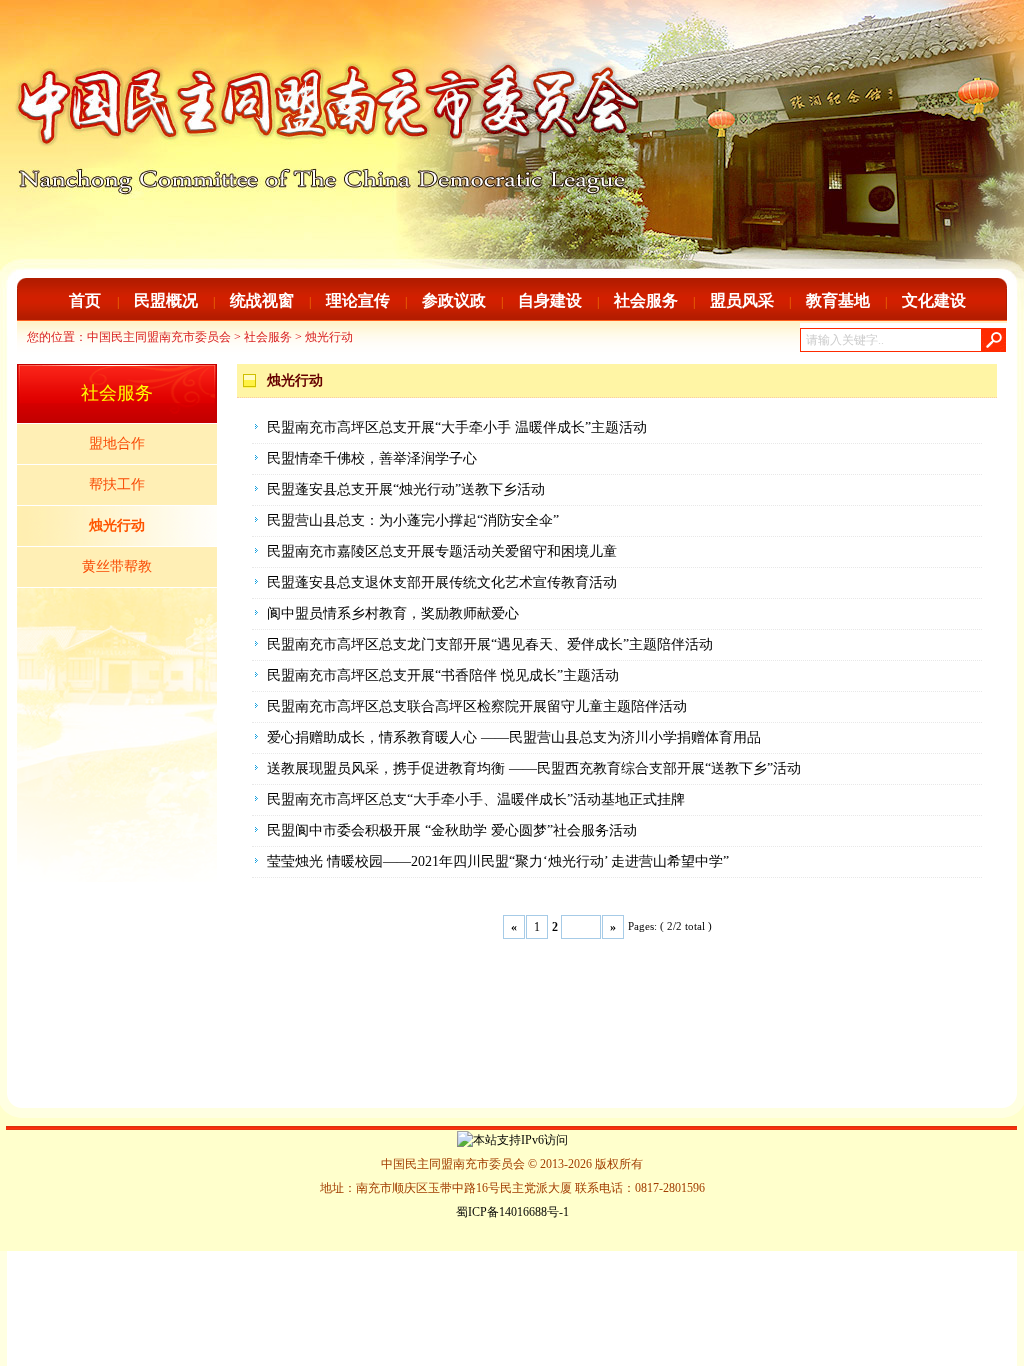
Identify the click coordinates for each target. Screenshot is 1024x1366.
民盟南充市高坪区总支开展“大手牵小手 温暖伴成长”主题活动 (457, 427)
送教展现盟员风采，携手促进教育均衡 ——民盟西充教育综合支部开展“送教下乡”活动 (534, 768)
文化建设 (934, 300)
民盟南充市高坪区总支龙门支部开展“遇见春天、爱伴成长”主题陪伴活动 (490, 644)
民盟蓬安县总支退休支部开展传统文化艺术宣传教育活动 (442, 582)
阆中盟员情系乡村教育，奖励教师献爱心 (393, 613)
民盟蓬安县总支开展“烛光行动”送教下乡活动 (406, 489)
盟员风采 (742, 300)
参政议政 (454, 300)
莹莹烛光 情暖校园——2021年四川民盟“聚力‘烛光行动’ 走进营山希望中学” (498, 861)
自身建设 (550, 300)
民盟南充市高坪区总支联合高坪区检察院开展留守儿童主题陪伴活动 (477, 706)
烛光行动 (329, 337)
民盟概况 (166, 300)
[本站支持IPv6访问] (512, 1139)
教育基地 (838, 300)
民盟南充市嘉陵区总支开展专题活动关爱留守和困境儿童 (442, 551)
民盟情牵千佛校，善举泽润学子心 (372, 458)
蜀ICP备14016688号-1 (512, 1212)
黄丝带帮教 (117, 566)
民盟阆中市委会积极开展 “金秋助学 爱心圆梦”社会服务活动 (452, 830)
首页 (85, 300)
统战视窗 (262, 300)
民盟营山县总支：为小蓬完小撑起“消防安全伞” (413, 520)
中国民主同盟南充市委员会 (159, 337)
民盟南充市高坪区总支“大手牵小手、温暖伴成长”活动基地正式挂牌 (476, 799)
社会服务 (646, 300)
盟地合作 (117, 443)
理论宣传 (358, 300)
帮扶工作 (117, 484)
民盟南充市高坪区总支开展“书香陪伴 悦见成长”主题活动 (443, 675)
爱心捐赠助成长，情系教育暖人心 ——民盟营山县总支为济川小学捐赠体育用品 (514, 737)
